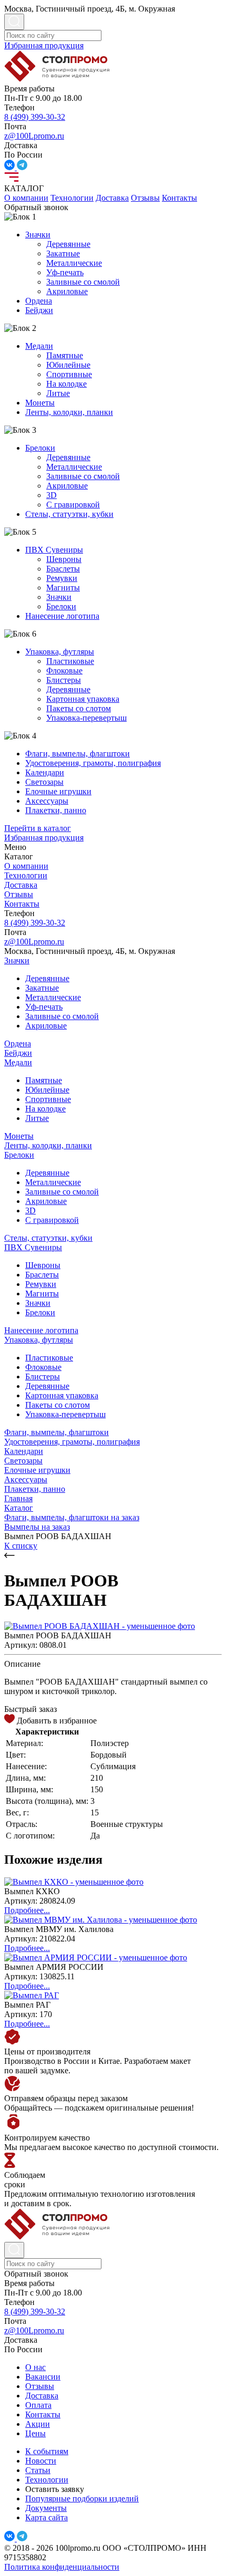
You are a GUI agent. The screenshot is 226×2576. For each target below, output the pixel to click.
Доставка (112, 198)
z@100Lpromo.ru (34, 136)
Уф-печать (65, 272)
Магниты (63, 588)
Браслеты (63, 569)
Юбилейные (68, 365)
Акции (38, 2424)
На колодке (66, 384)
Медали (39, 346)
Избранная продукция (44, 45)
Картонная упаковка (83, 699)
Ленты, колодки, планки (69, 412)
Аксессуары (47, 801)
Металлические (74, 263)
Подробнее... (27, 1910)
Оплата (38, 2405)
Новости (41, 2461)
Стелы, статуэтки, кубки (69, 514)
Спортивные (69, 374)
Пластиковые (70, 661)
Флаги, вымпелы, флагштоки (78, 754)
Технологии (72, 198)
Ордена (39, 301)
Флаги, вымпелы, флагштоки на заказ (72, 1517)
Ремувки (62, 578)
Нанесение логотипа (62, 616)
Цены (35, 2433)
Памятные (65, 355)
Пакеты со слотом (79, 708)
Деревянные (68, 244)
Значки (38, 235)
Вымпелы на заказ (37, 1527)
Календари (45, 772)
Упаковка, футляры (60, 652)
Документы (46, 2508)
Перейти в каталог (38, 828)
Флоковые (64, 671)
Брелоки (40, 448)
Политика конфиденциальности (62, 2567)
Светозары (44, 782)
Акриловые (67, 291)
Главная (18, 1498)
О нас (35, 2367)
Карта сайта (47, 2517)
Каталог (19, 1508)
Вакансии (43, 2377)
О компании (26, 198)
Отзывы (145, 198)
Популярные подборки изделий (82, 2499)
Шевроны (64, 559)
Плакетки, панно (56, 810)
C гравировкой (73, 505)
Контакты (179, 198)
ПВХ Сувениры (54, 550)
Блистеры (64, 680)
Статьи (38, 2470)
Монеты (40, 403)
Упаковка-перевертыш (86, 718)
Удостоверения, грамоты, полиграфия (93, 763)
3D (52, 495)
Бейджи (39, 310)
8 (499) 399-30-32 (35, 117)
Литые (58, 393)
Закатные (63, 253)
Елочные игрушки (58, 791)
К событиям (47, 2451)
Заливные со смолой (83, 282)
